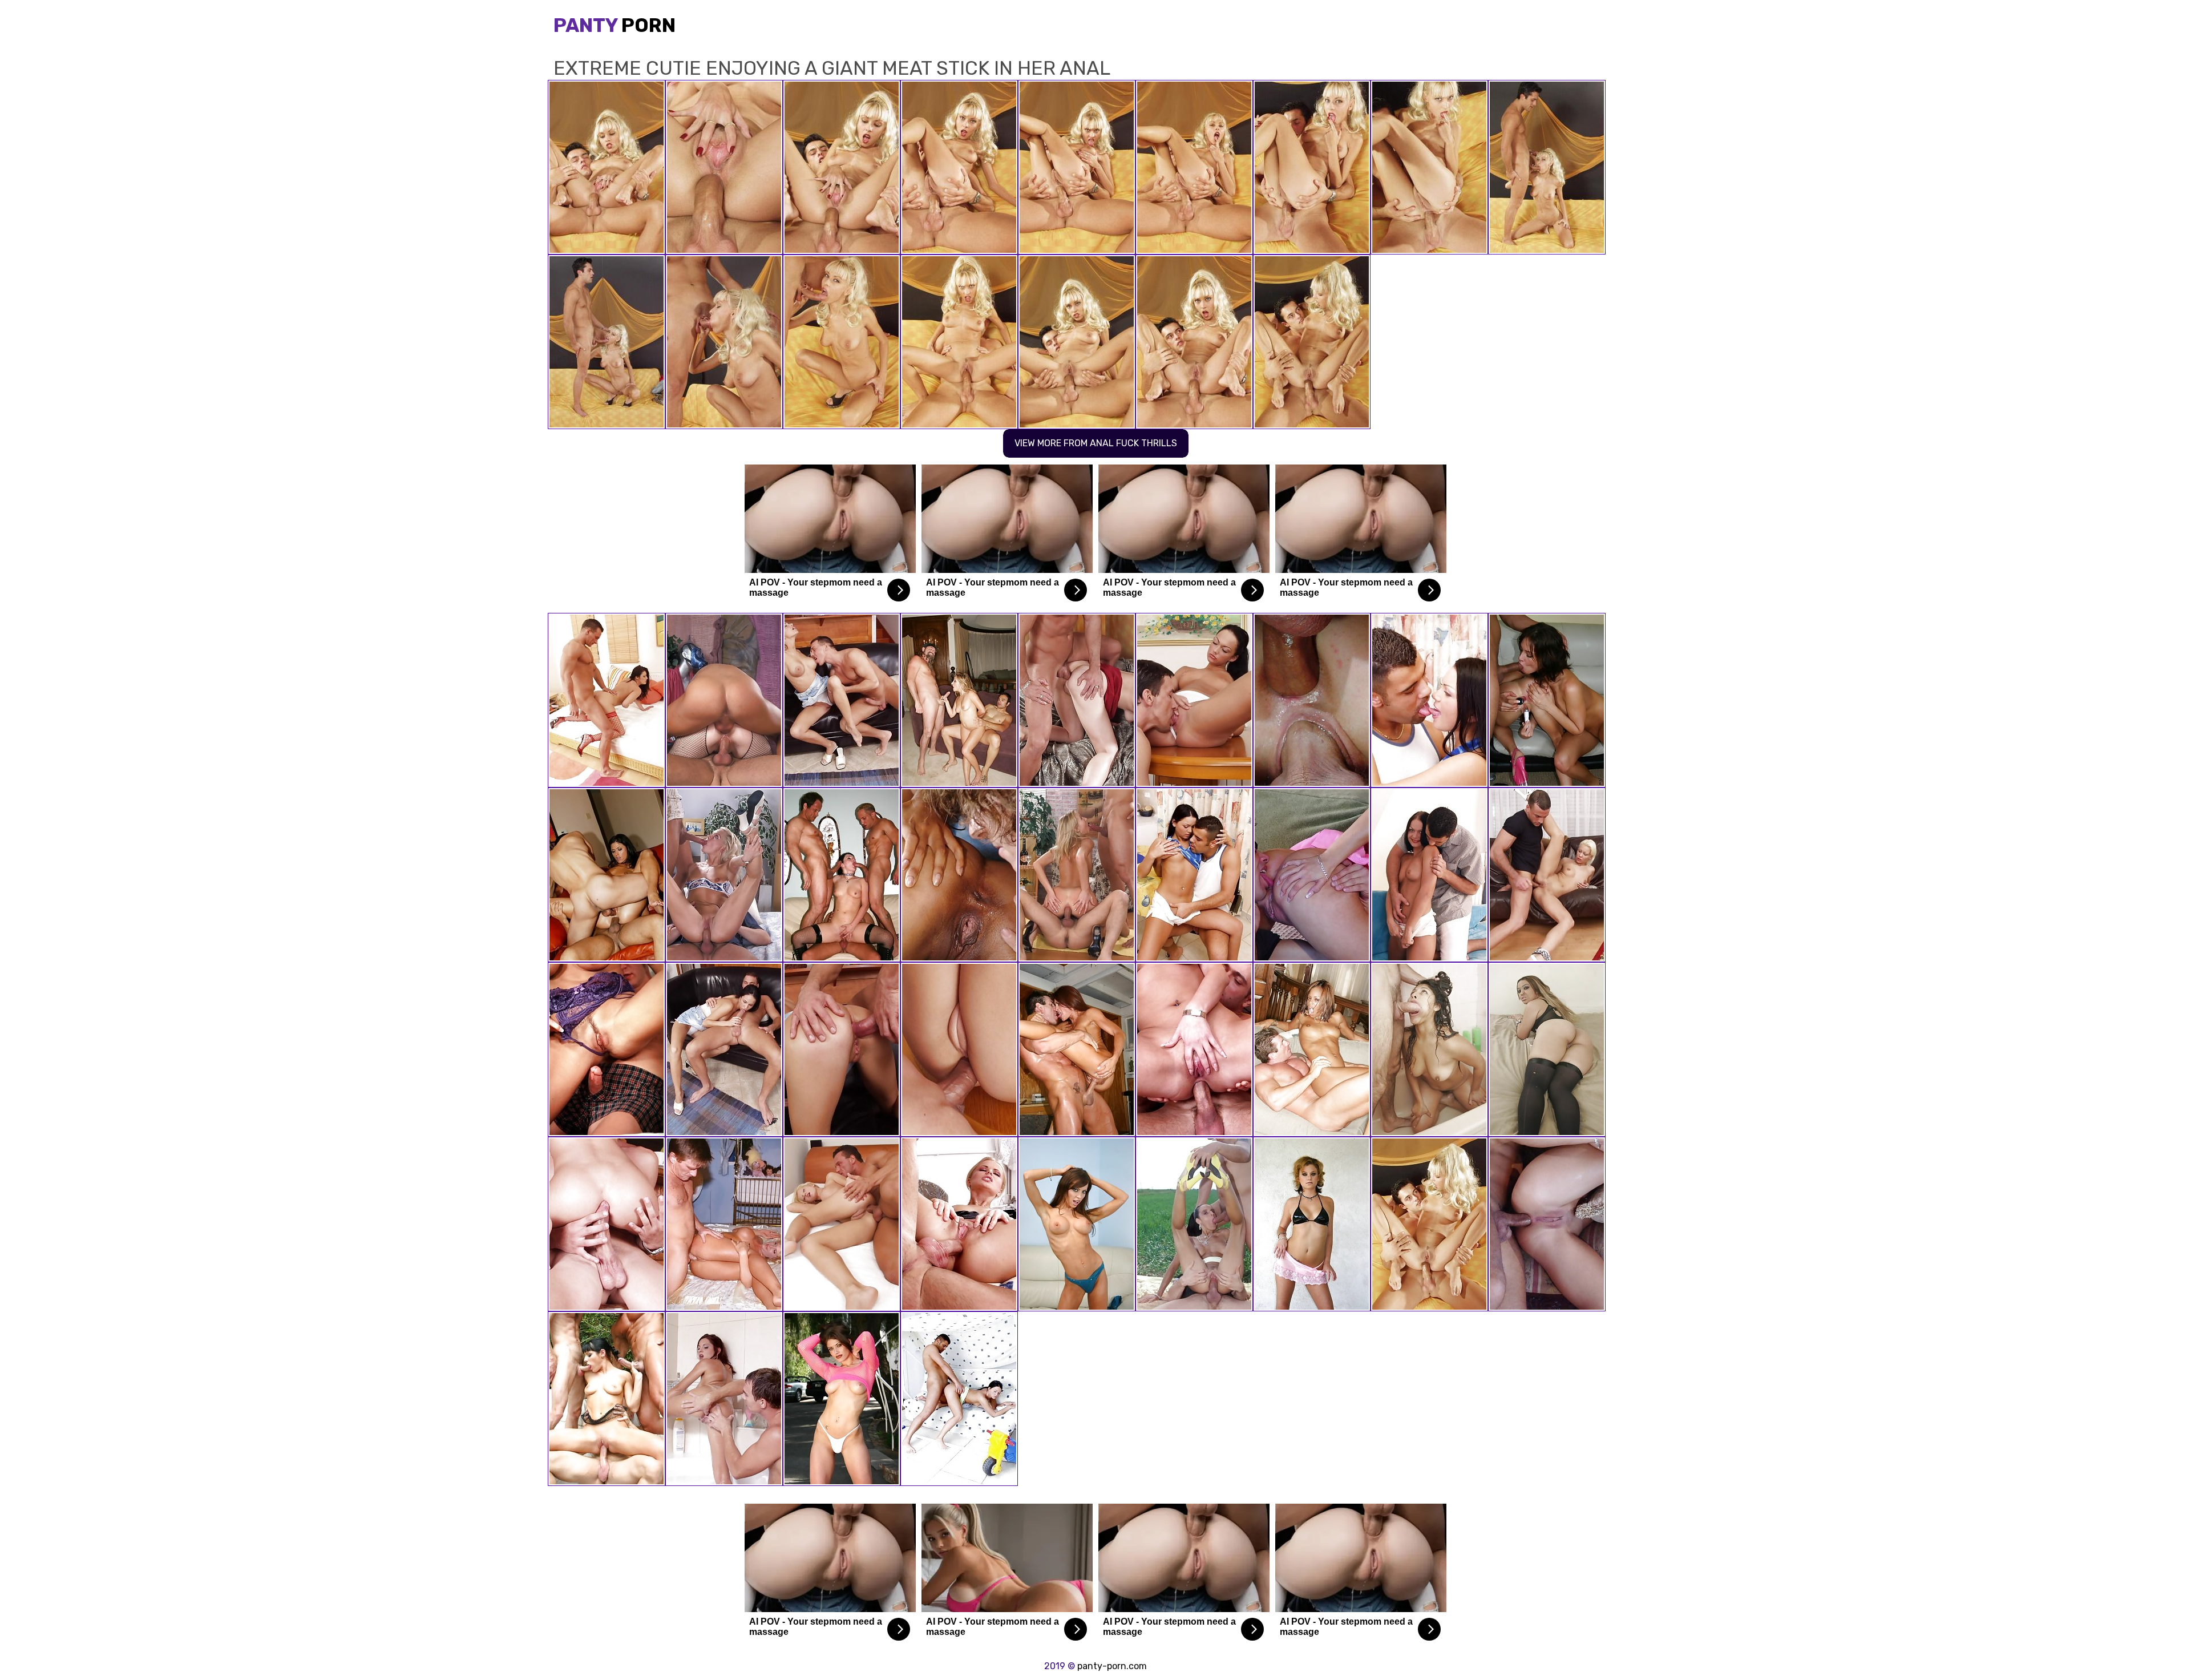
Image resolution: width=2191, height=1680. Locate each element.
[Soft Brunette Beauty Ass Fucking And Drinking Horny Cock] (1077, 700)
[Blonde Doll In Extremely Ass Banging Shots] (1077, 875)
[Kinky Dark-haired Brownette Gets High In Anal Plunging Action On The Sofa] (1429, 875)
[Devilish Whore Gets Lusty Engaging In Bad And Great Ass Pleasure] (959, 875)
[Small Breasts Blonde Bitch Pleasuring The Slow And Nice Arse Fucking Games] (842, 700)
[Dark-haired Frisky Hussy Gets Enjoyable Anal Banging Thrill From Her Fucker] (1194, 875)
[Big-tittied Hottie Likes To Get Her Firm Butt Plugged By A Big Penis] (724, 1049)
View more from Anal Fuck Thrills (1096, 443)
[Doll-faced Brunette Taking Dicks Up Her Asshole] (1194, 1224)
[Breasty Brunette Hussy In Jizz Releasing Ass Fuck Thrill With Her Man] (842, 1049)
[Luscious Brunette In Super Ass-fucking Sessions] (607, 1049)
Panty (615, 25)
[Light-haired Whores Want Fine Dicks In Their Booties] (724, 1224)
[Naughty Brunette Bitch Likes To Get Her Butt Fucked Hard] (607, 700)
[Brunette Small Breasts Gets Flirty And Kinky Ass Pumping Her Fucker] (959, 1399)
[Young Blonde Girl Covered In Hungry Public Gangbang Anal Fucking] (1312, 875)
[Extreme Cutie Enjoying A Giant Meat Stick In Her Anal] (1429, 1224)
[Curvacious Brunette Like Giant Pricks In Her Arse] (724, 700)
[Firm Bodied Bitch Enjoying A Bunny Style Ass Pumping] (1194, 700)
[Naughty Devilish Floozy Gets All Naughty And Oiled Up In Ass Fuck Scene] (842, 1224)
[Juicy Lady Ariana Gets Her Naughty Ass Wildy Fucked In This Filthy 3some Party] (607, 1399)
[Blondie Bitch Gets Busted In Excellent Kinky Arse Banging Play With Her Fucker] (1547, 1224)
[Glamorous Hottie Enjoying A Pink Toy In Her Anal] (724, 1399)
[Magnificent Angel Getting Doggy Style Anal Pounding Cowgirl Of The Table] (1547, 875)
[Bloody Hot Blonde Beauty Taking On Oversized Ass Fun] (724, 875)
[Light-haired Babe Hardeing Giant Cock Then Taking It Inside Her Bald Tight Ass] (1312, 700)
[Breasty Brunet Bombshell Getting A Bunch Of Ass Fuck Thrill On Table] (1429, 700)
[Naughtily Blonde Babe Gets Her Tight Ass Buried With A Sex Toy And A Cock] (959, 1224)
